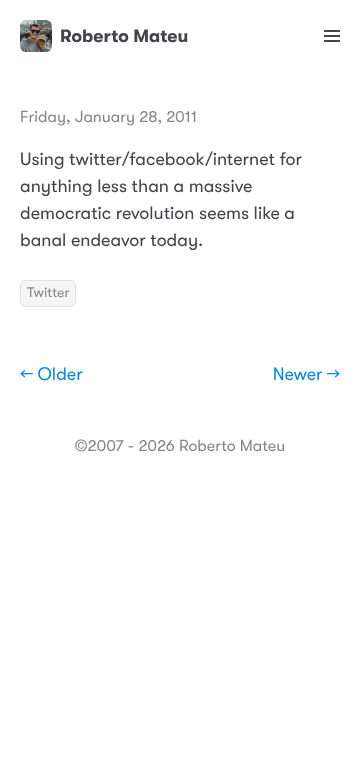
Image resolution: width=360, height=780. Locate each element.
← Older (51, 375)
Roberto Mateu (124, 36)
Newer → (306, 375)
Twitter (48, 293)
